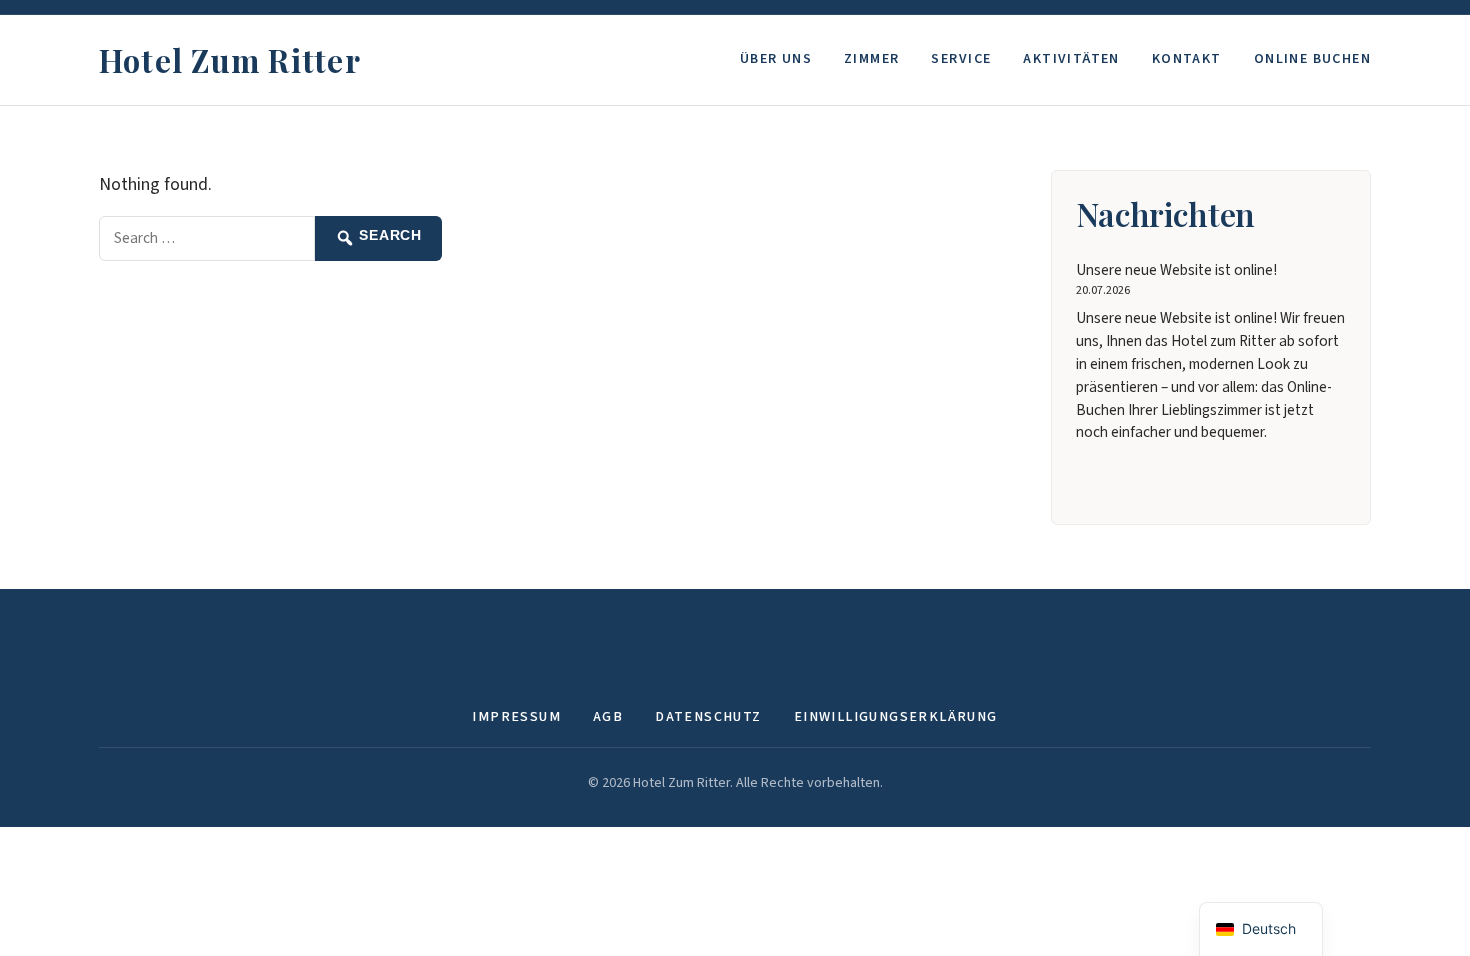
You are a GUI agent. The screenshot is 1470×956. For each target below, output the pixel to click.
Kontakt (1187, 59)
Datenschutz (708, 717)
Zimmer (871, 59)
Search (388, 235)
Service (961, 59)
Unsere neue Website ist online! (1176, 270)
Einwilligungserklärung (896, 717)
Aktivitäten (1071, 59)
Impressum (516, 717)
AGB (608, 717)
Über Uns (776, 59)
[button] (1261, 929)
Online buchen (1312, 59)
